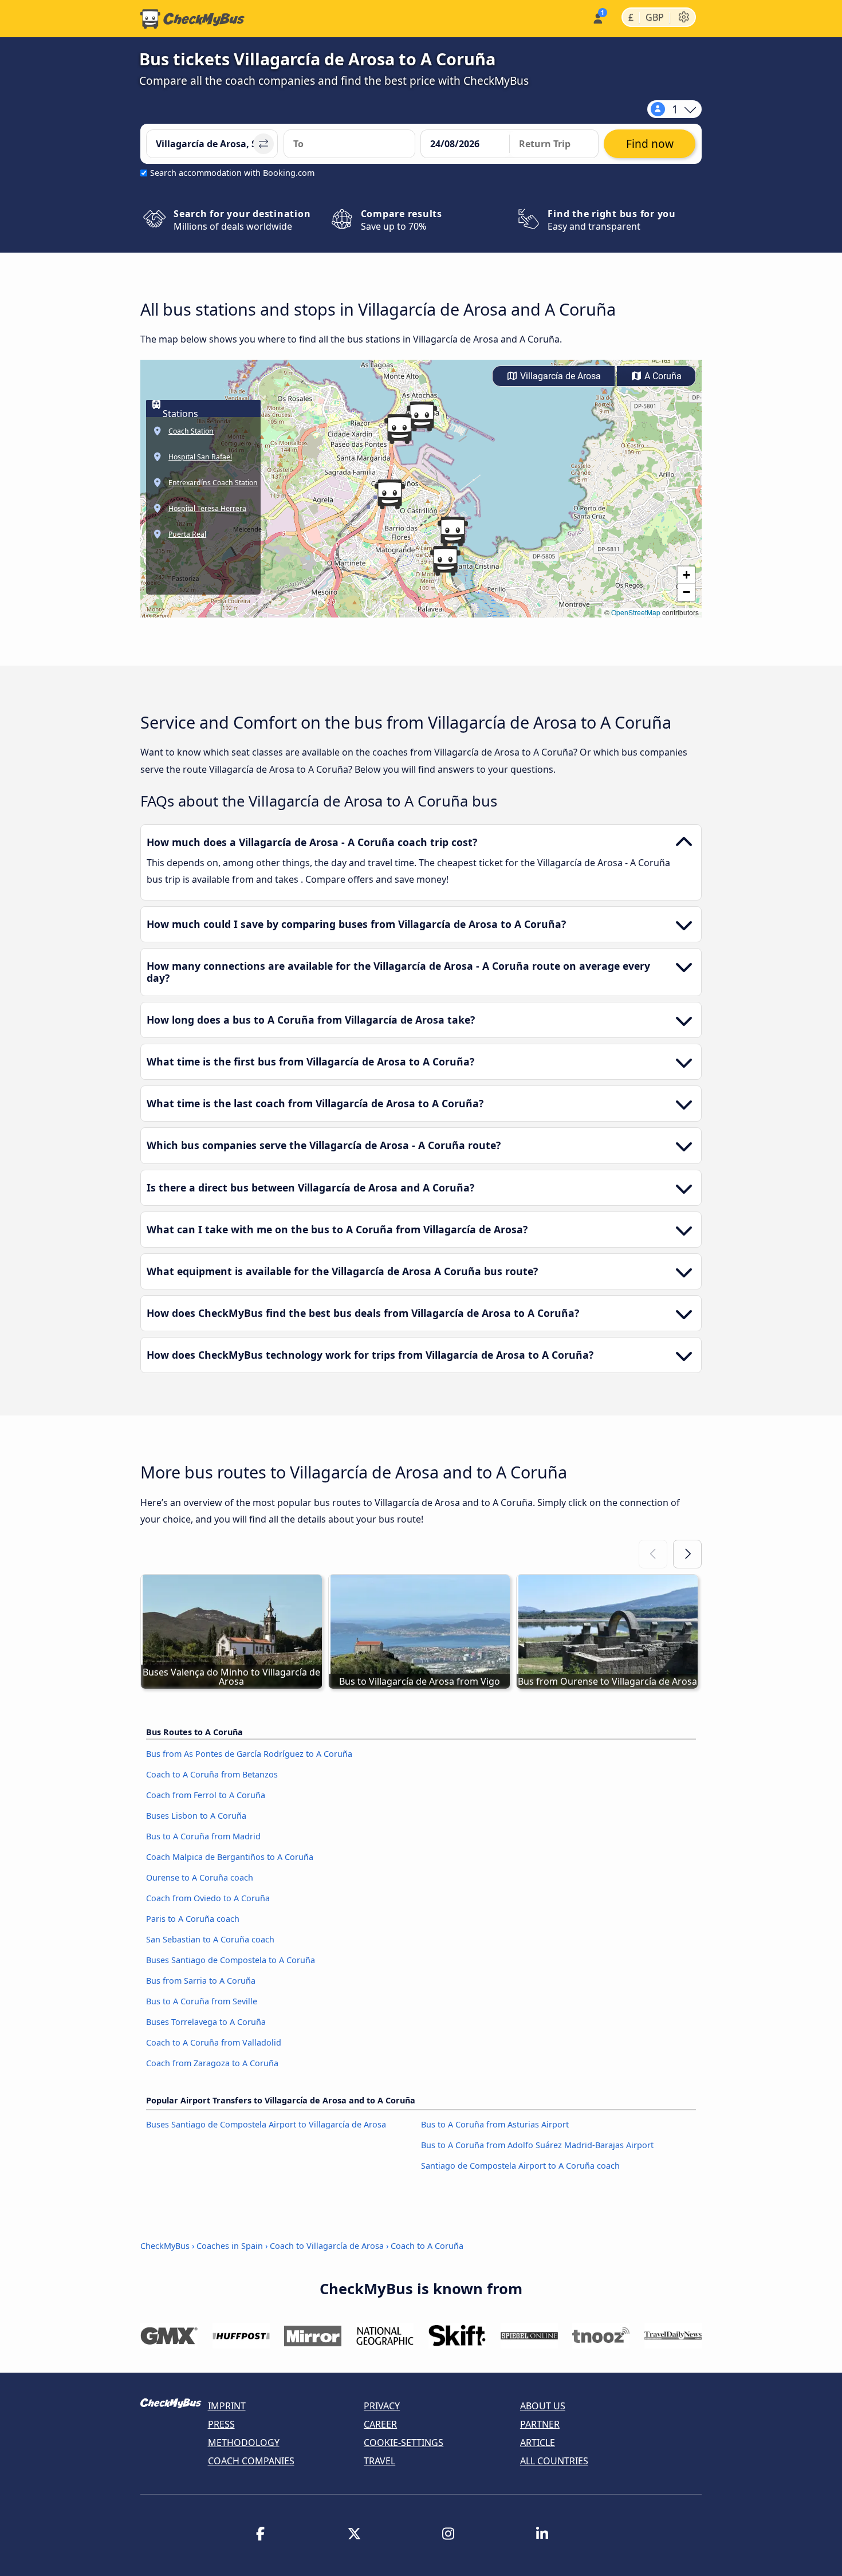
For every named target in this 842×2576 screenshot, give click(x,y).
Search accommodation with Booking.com (232, 173)
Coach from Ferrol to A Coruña (206, 1795)
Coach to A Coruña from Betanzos (212, 1774)
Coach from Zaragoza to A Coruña (212, 2063)
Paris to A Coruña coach (193, 1919)
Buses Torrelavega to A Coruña (206, 2022)
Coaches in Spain (230, 2246)
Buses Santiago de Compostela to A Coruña (231, 1960)
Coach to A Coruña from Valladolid (214, 2042)
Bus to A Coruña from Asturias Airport (495, 2124)
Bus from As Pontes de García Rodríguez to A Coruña (249, 1754)
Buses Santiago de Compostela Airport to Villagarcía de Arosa (266, 2124)
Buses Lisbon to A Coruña (196, 1816)
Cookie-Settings (404, 2443)
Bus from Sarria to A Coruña (201, 1981)
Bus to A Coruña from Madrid (203, 1836)
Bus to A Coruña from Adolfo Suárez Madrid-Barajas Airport (537, 2145)
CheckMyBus (165, 2246)
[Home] (192, 19)
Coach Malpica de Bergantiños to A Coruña (230, 1857)
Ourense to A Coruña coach (200, 1877)
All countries (554, 2461)
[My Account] (597, 17)
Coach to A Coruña (427, 2246)
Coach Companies (251, 2461)
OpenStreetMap (636, 612)
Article (538, 2443)
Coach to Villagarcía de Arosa (327, 2246)
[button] (389, 494)
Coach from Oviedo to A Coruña (208, 1898)
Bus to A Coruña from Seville (202, 2001)
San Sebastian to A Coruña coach (210, 1939)
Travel (379, 2461)
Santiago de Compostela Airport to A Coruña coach (520, 2166)
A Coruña (662, 376)
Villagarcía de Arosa (559, 376)
